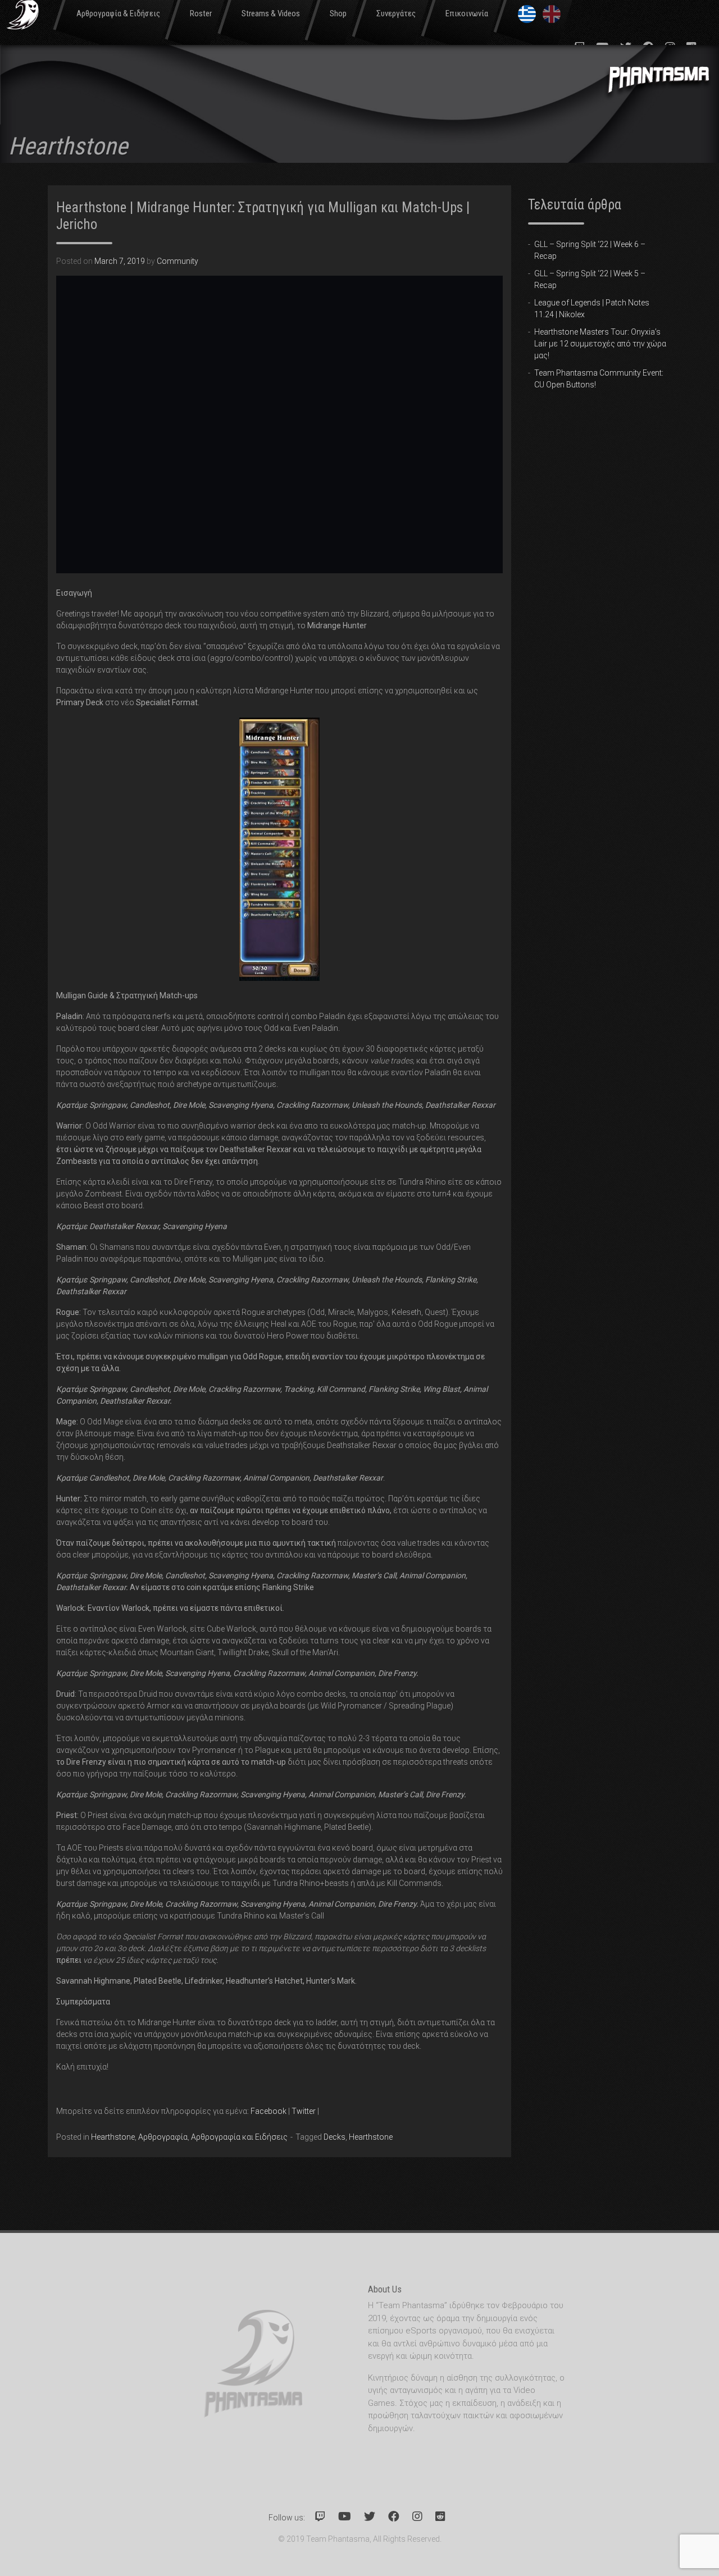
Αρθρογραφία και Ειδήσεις (239, 2137)
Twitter (304, 2111)
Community (178, 261)
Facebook (269, 2111)
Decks (335, 2137)
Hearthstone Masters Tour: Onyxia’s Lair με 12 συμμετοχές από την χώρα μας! (600, 344)
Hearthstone (113, 2137)
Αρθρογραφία (163, 2137)
